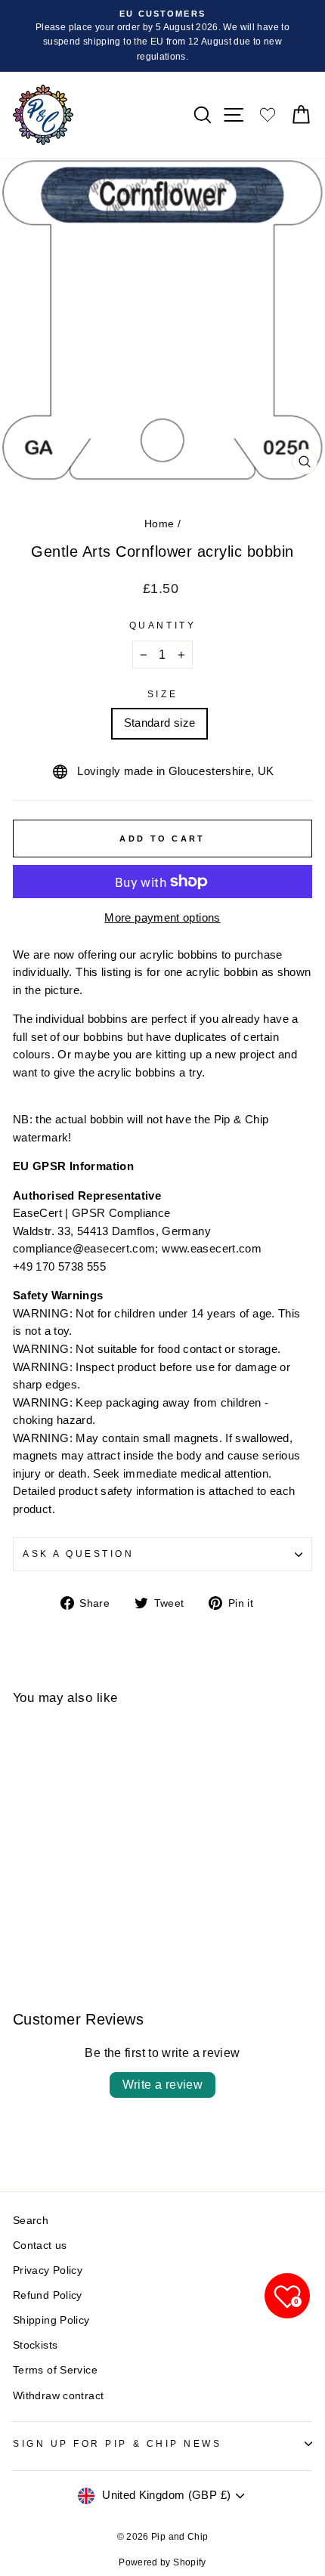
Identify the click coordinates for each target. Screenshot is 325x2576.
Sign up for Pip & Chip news (117, 2443)
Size (162, 694)
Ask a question (78, 1554)
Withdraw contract (58, 2396)
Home (159, 524)
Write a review (163, 2085)
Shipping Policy (51, 2320)
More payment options (162, 918)
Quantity (162, 625)
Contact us (40, 2246)
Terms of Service (55, 2370)
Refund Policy (48, 2295)
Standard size (160, 723)
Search (31, 2221)
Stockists (35, 2345)
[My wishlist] (268, 114)
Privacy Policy (48, 2270)
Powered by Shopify (162, 2562)
